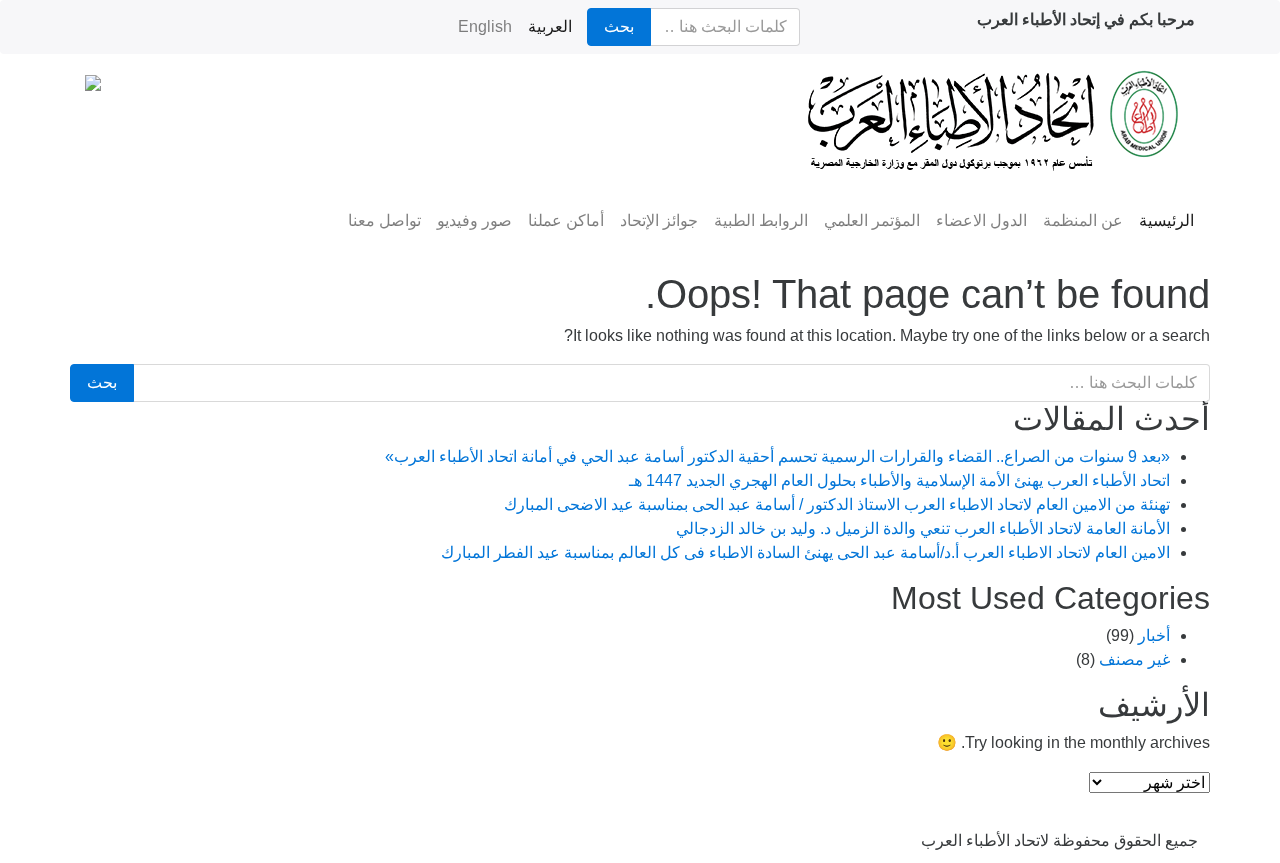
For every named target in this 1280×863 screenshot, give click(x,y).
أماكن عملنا (566, 220)
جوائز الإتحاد (659, 220)
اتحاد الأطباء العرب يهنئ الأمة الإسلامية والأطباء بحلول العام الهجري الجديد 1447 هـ (899, 480)
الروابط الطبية (761, 220)
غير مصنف (1134, 659)
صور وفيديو (474, 220)
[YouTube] (190, 829)
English (485, 26)
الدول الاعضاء (981, 220)
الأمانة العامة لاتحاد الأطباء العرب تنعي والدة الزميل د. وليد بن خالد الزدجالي (923, 528)
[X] (334, 829)
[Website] (286, 829)
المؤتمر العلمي (872, 220)
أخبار (1154, 635)
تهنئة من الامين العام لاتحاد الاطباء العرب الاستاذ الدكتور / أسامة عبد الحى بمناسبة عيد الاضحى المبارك (837, 504)
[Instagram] (142, 829)
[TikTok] (238, 829)
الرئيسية (1166, 220)
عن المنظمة (1083, 220)
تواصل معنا (384, 220)
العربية (550, 26)
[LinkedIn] (94, 829)
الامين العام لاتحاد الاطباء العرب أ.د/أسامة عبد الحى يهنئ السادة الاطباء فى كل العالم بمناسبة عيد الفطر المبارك (805, 552)
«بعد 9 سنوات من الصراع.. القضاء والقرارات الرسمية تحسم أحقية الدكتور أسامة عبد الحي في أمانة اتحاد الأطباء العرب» (777, 456)
